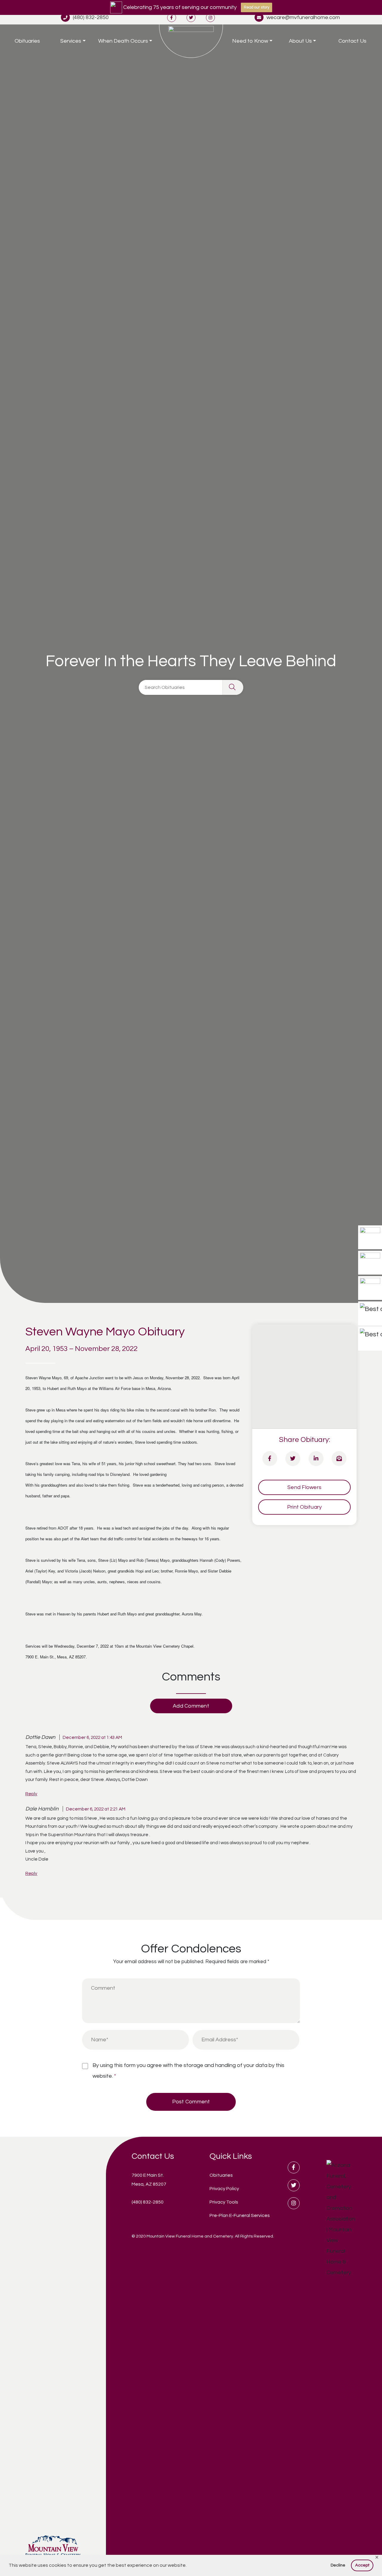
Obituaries (27, 41)
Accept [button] (362, 2565)
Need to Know (250, 41)
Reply (31, 1794)
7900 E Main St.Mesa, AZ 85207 (149, 2180)
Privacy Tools (224, 2202)
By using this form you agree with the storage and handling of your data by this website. (188, 2071)
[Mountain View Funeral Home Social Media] (172, 17)
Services (71, 41)
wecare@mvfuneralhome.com (303, 17)
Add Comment (191, 1706)
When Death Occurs (123, 41)
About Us (300, 41)
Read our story (257, 7)
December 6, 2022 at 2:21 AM (96, 1809)
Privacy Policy (224, 2189)
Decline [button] (338, 2565)
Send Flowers (304, 1487)
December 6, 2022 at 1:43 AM (92, 1737)
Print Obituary (305, 1507)
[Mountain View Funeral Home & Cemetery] (191, 41)
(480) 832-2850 (91, 17)
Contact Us (352, 41)
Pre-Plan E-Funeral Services (240, 2215)
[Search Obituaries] (233, 687)
